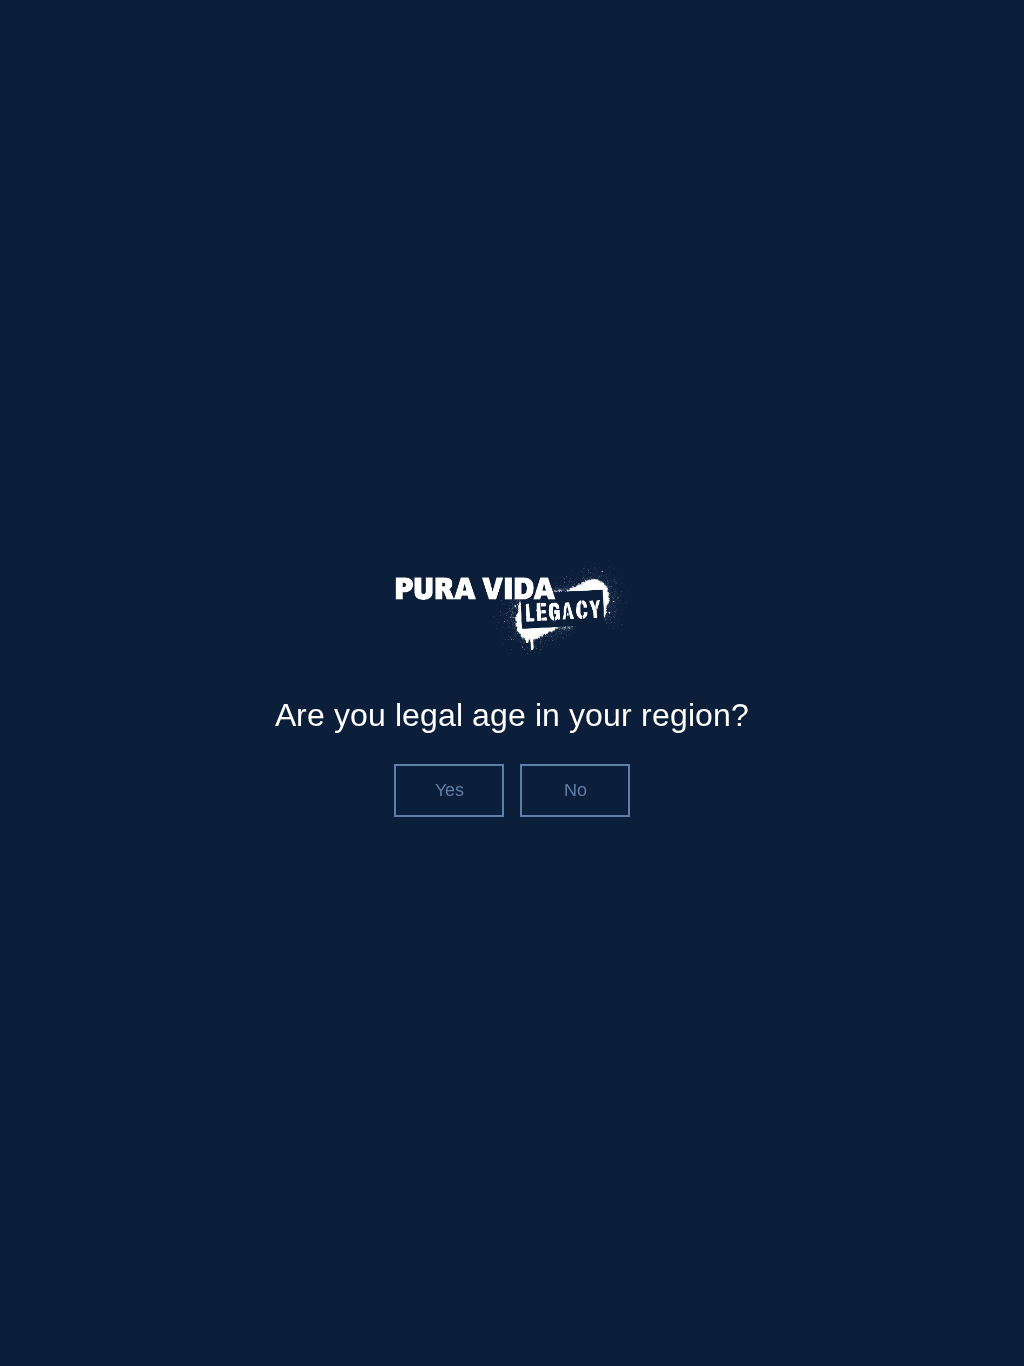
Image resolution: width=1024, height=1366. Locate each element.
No (575, 790)
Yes (449, 790)
